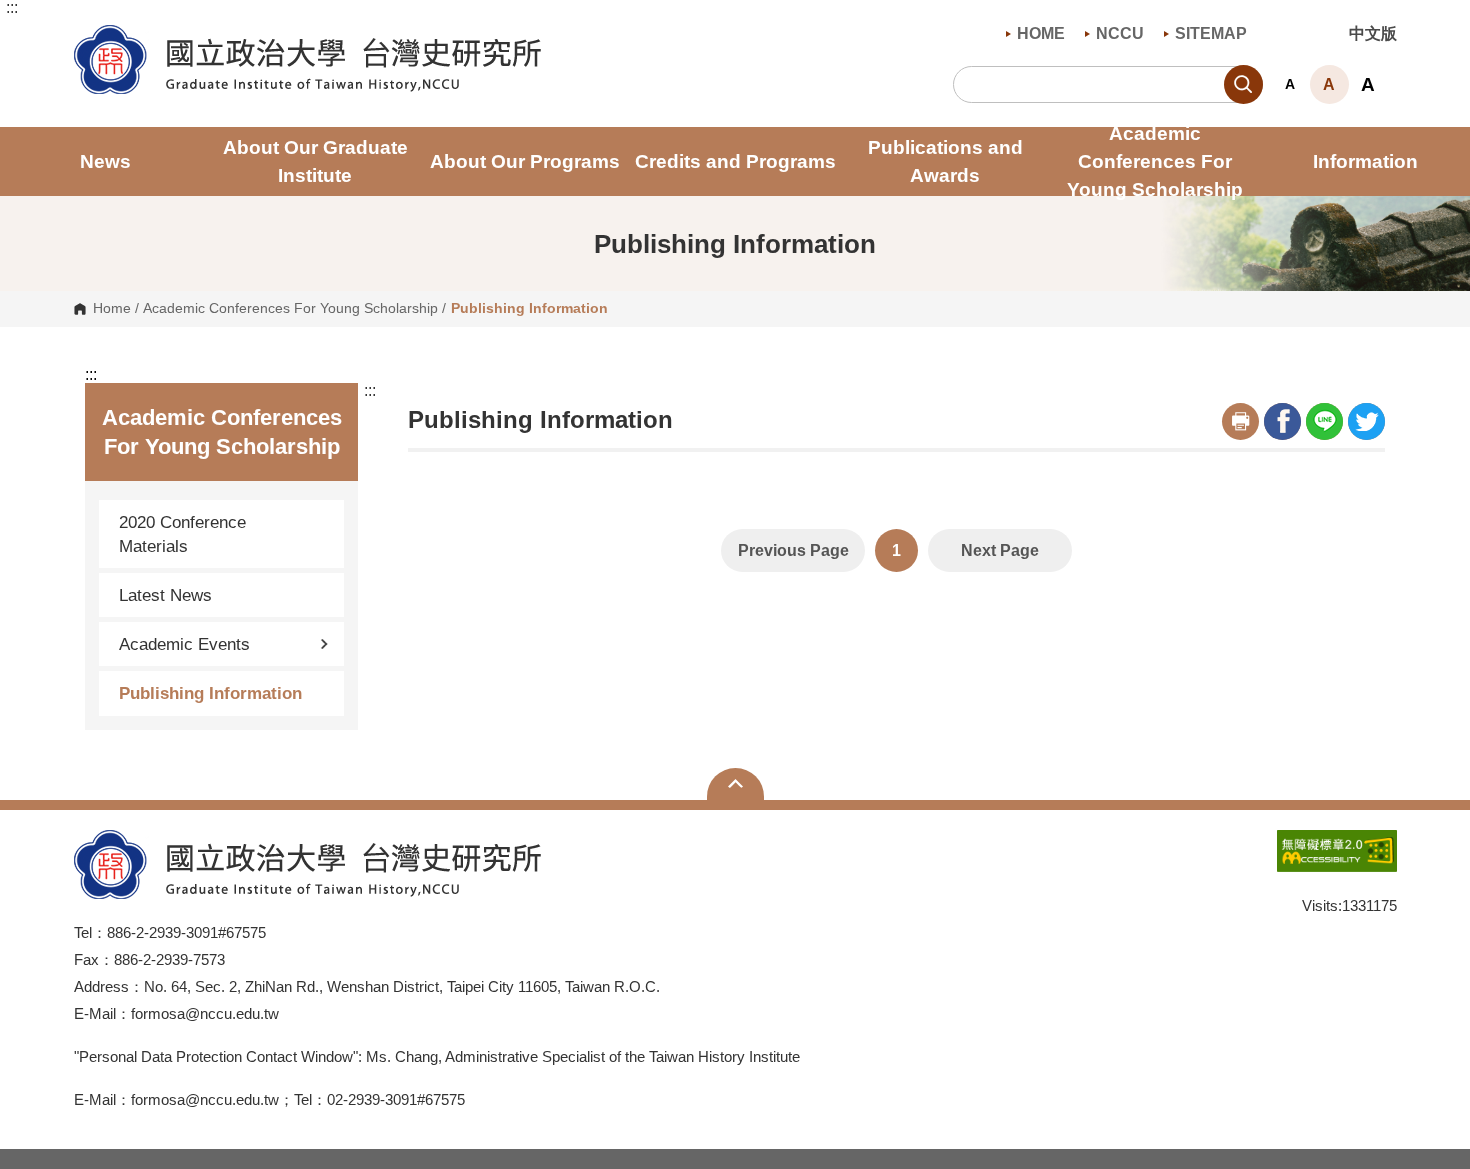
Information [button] (1365, 161)
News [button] (105, 161)
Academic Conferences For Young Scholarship (290, 309)
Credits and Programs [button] (735, 161)
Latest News (165, 595)
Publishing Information (210, 693)
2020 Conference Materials (182, 534)
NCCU (1120, 33)
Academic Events (184, 644)
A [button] (1290, 84)
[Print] (1240, 421)
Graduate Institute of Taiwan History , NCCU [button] (89, 36)
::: (12, 8)
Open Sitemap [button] (735, 784)
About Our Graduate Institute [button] (315, 161)
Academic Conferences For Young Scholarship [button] (1155, 161)
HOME (1041, 33)
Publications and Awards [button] (945, 161)
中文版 (1373, 33)
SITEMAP (1211, 33)
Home (112, 309)
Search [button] (1243, 84)
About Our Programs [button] (525, 161)
